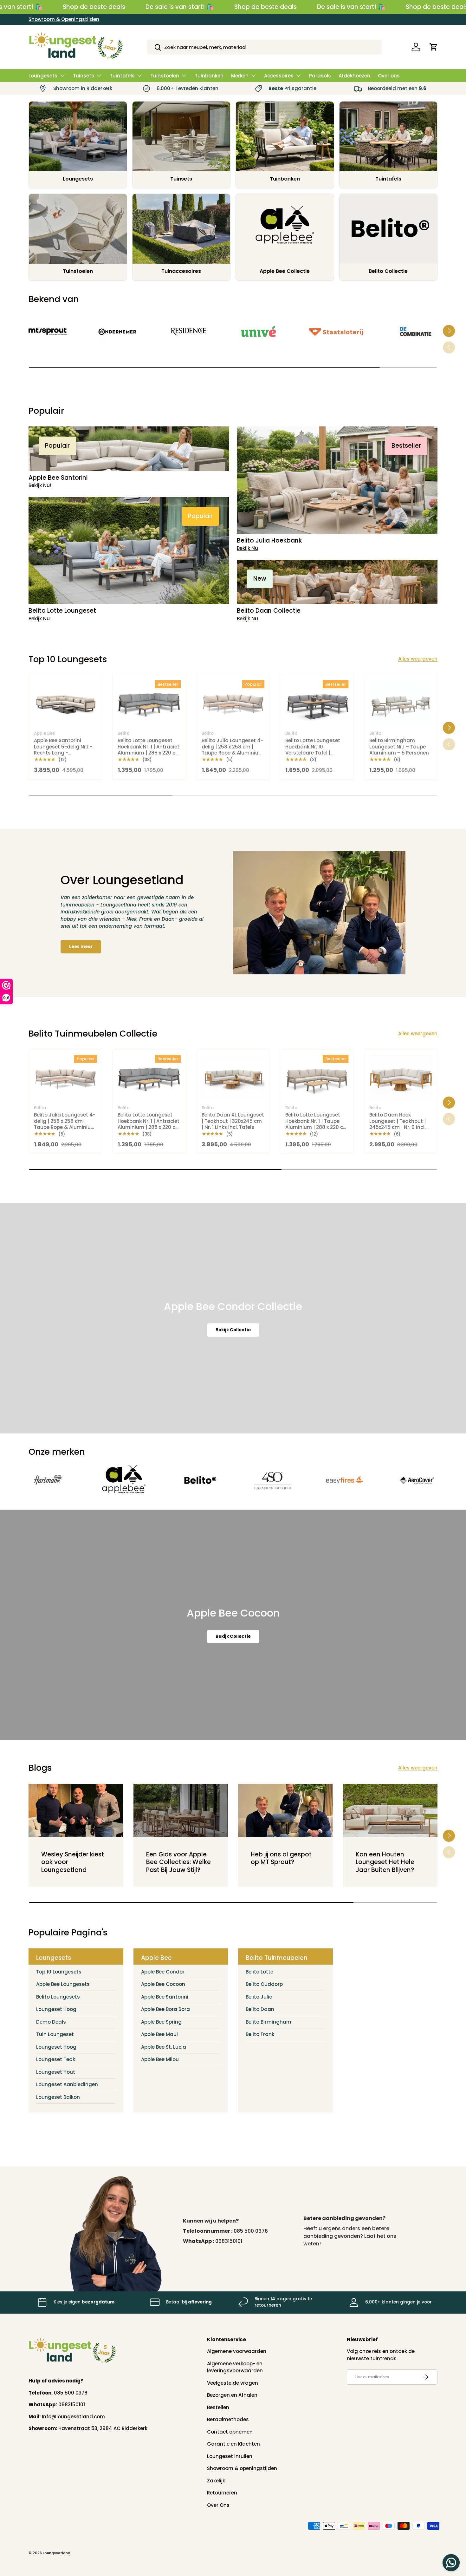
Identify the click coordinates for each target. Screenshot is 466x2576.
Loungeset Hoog (56, 2009)
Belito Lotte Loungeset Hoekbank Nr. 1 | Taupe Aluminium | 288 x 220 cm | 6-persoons (317, 1124)
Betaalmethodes (228, 2419)
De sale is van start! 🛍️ (180, 7)
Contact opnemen (230, 2432)
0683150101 (229, 2241)
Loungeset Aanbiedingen (67, 2084)
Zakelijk (216, 2481)
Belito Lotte (259, 1972)
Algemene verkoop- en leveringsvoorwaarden (235, 2367)
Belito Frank (260, 2034)
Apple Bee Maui (159, 2034)
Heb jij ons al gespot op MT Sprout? (281, 1858)
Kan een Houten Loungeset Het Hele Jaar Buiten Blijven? (385, 1862)
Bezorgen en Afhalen (232, 2395)
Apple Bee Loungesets (63, 1984)
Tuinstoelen (165, 76)
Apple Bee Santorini (165, 1997)
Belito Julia (259, 1997)
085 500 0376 (251, 2231)
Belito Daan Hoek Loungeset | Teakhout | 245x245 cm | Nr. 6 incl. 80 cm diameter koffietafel (398, 1127)
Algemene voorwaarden (237, 2351)
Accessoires (279, 76)
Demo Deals (51, 2022)
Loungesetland (57, 2553)
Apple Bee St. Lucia (164, 2047)
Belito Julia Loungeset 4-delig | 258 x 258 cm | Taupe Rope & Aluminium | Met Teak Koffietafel (233, 750)
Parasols (320, 76)
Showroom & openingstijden (242, 2468)
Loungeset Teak (56, 2059)
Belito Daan (260, 2009)
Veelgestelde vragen (233, 2383)
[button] (434, 47)
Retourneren (222, 2493)
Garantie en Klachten (233, 2444)
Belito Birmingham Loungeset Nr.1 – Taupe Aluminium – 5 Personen (399, 747)
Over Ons (218, 2505)
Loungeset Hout (56, 2072)
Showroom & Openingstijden (64, 19)
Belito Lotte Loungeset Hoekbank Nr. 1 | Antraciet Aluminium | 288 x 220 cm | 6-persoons (149, 750)
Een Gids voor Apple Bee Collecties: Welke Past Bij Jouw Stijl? (178, 1862)
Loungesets (43, 76)
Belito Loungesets (58, 1997)
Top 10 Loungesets (59, 1972)
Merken (240, 76)
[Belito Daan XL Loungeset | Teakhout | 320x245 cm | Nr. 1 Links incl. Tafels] (233, 1077)
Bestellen (218, 2407)
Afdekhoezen (354, 76)
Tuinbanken (209, 76)
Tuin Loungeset (55, 2034)
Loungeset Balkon (58, 2097)
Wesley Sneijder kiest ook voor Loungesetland (73, 1862)
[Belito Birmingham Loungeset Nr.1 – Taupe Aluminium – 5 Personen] (401, 703)
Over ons (389, 76)
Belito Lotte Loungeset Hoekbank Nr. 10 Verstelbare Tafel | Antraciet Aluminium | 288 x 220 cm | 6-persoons (313, 756)
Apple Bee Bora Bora (165, 2009)
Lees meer (81, 947)
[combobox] (265, 47)
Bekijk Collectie (233, 1330)
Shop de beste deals (94, 7)
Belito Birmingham (269, 2022)
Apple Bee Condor (163, 1972)
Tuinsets (84, 76)
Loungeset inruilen (230, 2456)
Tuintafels (122, 76)
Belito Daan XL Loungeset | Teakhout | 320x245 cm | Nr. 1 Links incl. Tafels (233, 1121)
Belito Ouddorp (264, 1984)
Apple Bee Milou (160, 2059)
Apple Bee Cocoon (163, 1984)
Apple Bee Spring (161, 2022)
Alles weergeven (418, 659)
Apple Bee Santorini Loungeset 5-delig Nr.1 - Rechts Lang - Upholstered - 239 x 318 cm (63, 753)
